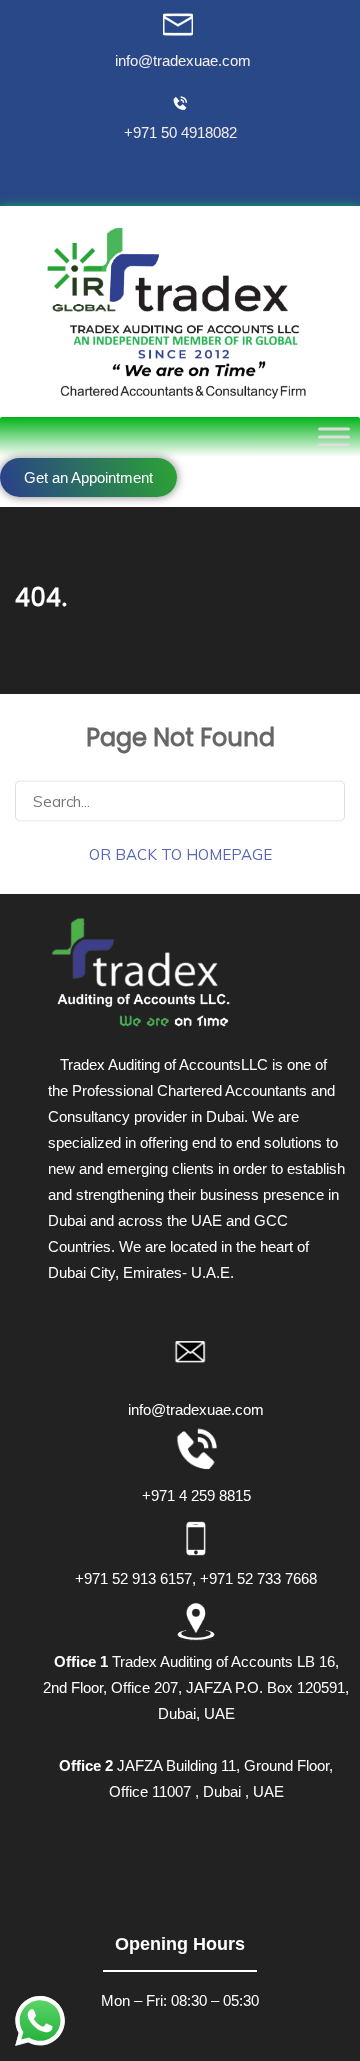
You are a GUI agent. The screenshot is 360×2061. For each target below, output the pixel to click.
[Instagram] (230, 181)
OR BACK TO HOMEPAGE (180, 853)
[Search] (321, 800)
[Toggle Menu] (334, 436)
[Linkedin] (180, 181)
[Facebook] (130, 181)
